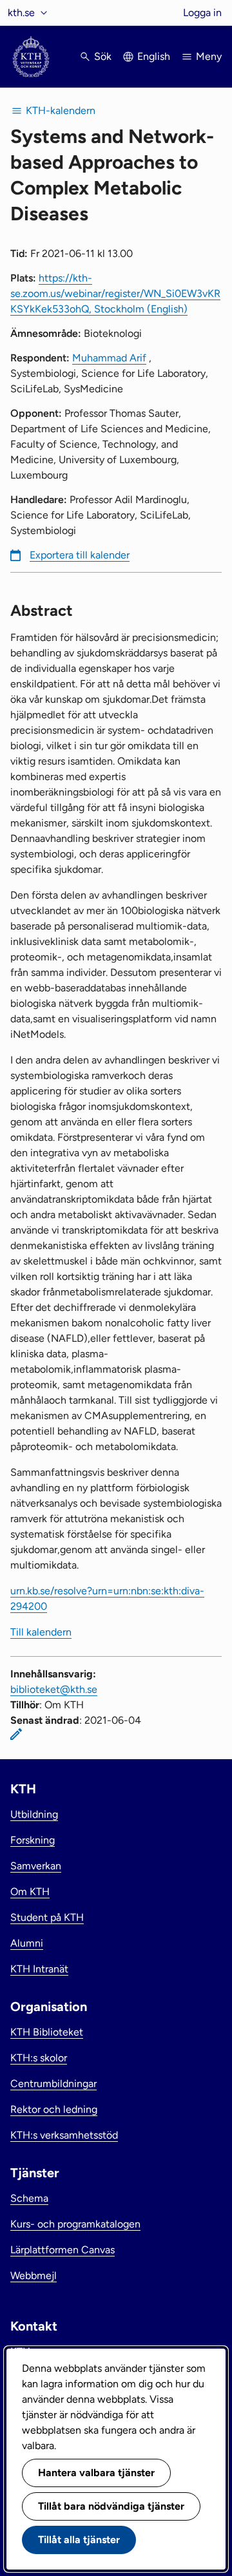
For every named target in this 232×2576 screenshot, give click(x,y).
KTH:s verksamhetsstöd (64, 2135)
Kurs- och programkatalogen (75, 2224)
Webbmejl (34, 2275)
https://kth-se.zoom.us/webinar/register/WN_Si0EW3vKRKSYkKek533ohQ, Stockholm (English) (115, 293)
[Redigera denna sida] (16, 1734)
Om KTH (30, 1892)
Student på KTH (47, 1917)
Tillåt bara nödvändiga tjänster (111, 2506)
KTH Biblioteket (47, 2032)
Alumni (27, 1943)
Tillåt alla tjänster (79, 2540)
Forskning (33, 1840)
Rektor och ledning (54, 2109)
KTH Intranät (39, 1969)
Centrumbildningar (53, 2084)
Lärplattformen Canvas (63, 2250)
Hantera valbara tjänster (96, 2473)
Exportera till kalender (80, 555)
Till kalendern (41, 1632)
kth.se (21, 13)
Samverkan (36, 1866)
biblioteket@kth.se (54, 1689)
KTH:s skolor (39, 2058)
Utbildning (34, 1814)
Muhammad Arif (109, 358)
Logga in (202, 13)
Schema (29, 2198)
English (154, 56)
